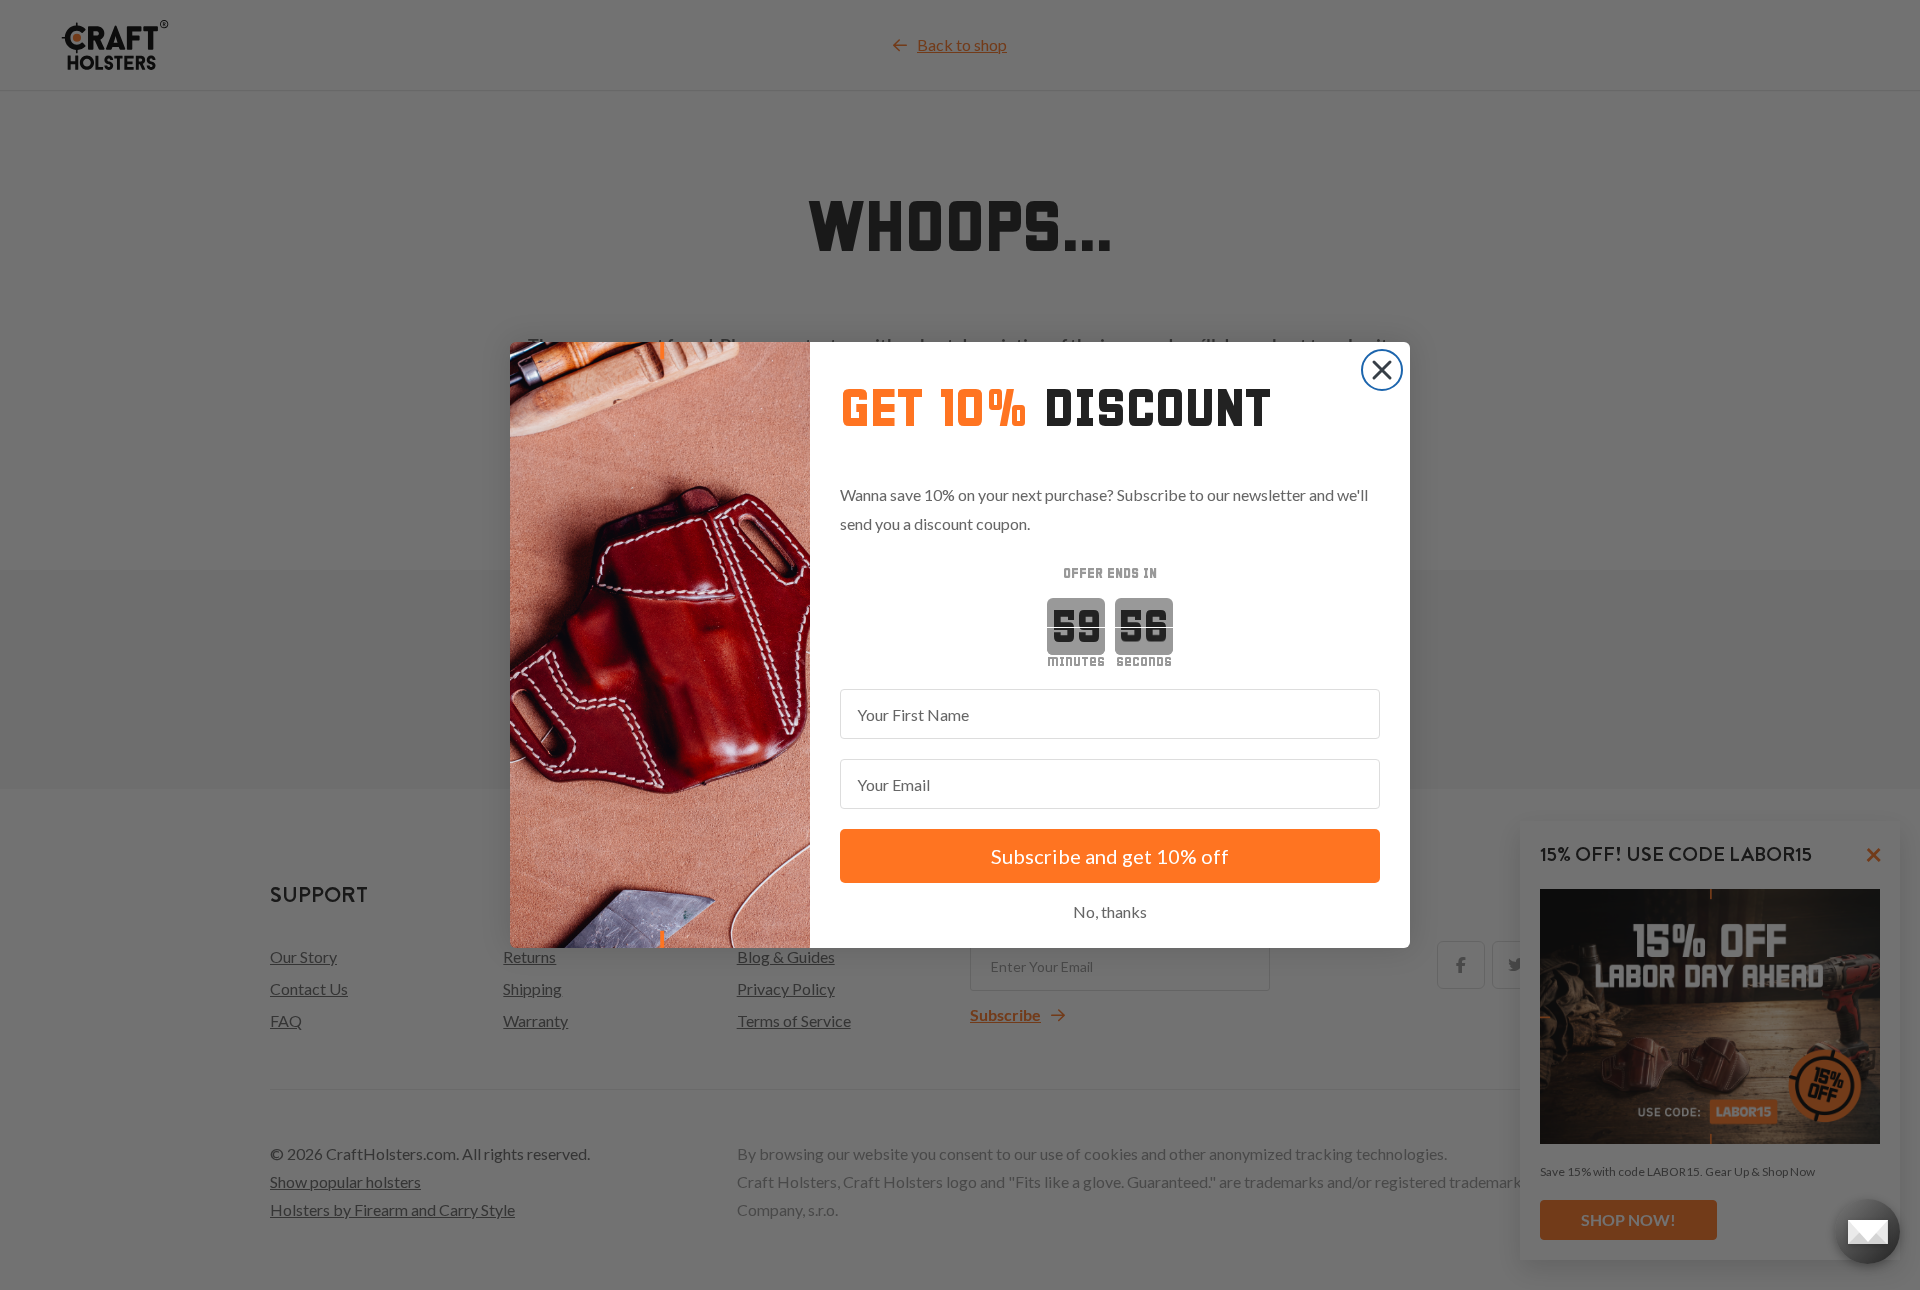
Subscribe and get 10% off (1110, 856)
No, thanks (1110, 911)
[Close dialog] (1382, 370)
